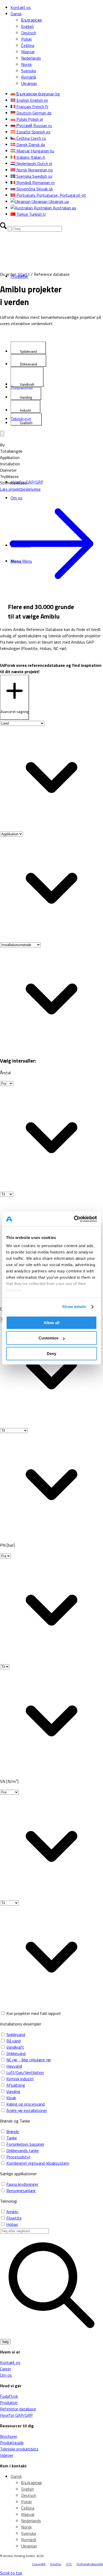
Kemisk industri (20, 2079)
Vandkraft (15, 2047)
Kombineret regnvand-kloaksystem (38, 2163)
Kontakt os (21, 7)
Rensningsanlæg (21, 2191)
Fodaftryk (9, 2396)
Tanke (12, 2138)
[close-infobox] (2, 434)
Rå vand (13, 2041)
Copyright (39, 2564)
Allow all (51, 1323)
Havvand (14, 2066)
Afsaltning (16, 2085)
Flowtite (14, 2218)
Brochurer (9, 2436)
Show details (74, 1307)
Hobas (12, 2224)
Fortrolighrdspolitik (90, 2564)
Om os (6, 2375)
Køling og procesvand (25, 2104)
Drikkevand (16, 2053)
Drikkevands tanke (23, 2150)
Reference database (18, 2409)
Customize (48, 1338)
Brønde (13, 2131)
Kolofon (56, 2564)
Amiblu (12, 2212)
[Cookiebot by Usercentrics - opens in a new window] (74, 1219)
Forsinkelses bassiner (25, 2144)
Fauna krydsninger (22, 2184)
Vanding (13, 2091)
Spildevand (16, 2034)
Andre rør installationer (27, 2110)
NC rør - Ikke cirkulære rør (29, 2060)
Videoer (7, 2455)
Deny (51, 1354)
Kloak (11, 2098)
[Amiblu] (40, 256)
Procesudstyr (18, 2157)
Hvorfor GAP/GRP (16, 2415)
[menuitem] (57, 7)
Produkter (9, 2403)
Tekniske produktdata (19, 2449)
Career (6, 2369)
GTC (69, 2564)
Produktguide (12, 2443)
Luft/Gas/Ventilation (25, 2072)
